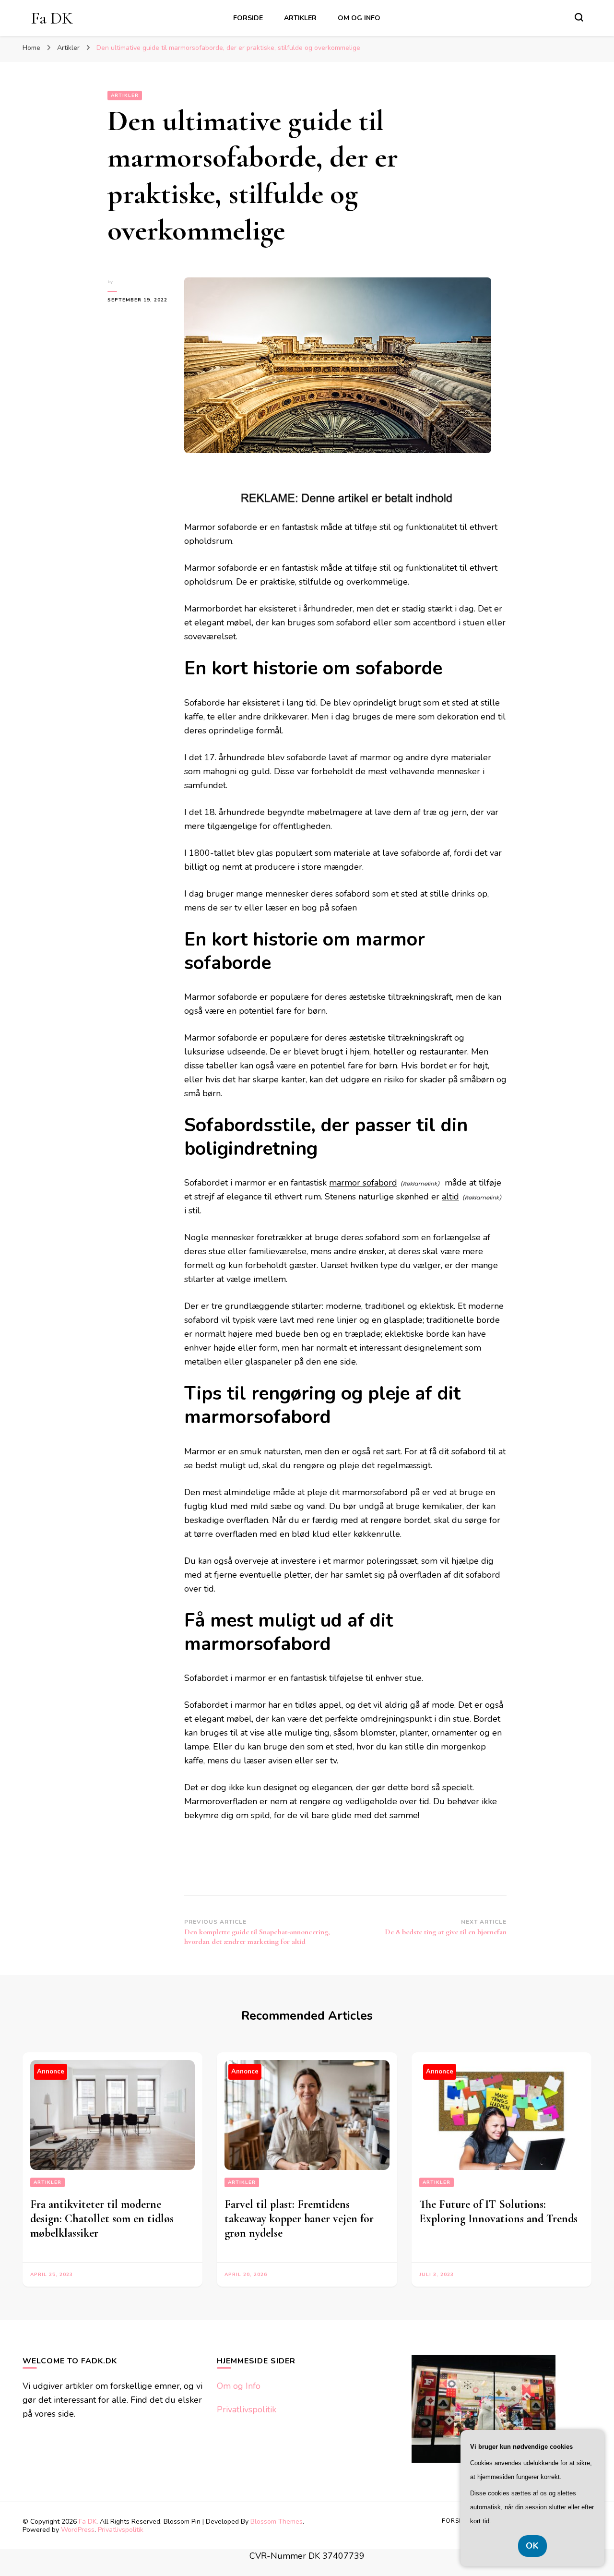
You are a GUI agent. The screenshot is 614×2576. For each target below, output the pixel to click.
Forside (248, 18)
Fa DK (52, 18)
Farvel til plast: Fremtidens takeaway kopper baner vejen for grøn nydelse (299, 2219)
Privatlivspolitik (247, 2409)
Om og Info (359, 18)
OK (532, 2546)
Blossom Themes (277, 2522)
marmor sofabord (363, 1183)
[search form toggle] (579, 17)
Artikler (300, 18)
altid (450, 1197)
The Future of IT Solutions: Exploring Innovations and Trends (498, 2211)
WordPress (78, 2530)
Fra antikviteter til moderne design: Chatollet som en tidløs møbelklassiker (102, 2219)
